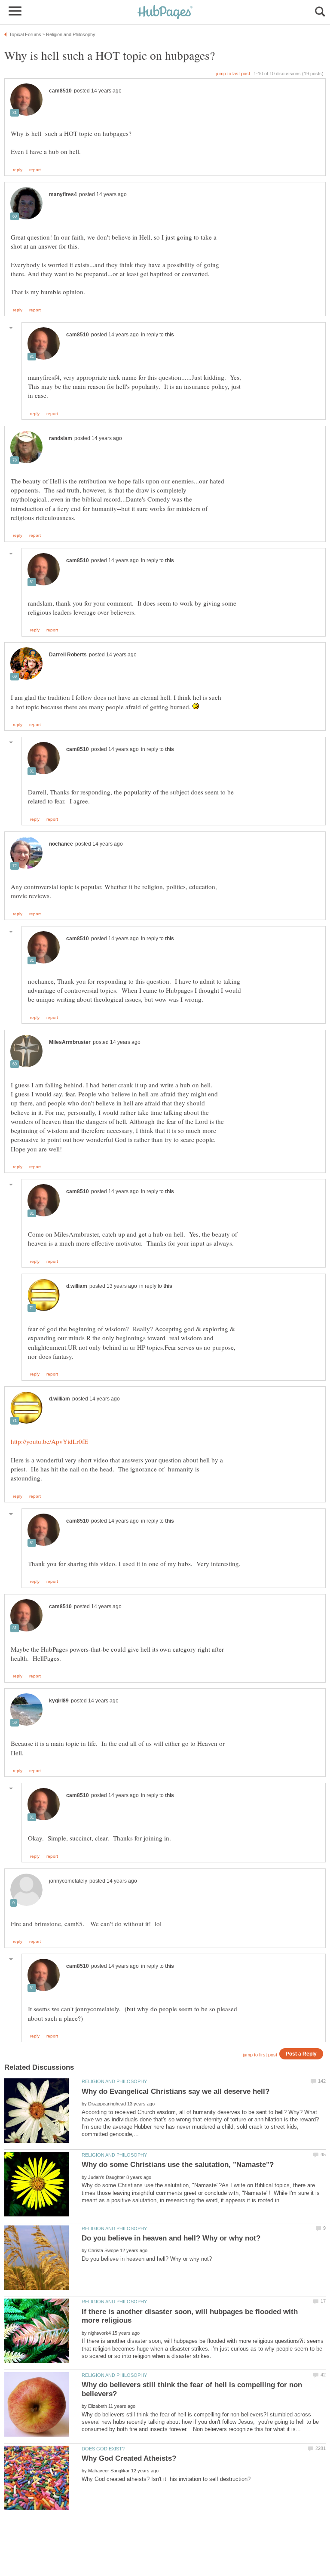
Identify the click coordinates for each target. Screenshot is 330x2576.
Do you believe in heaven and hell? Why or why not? (171, 2238)
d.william (77, 1286)
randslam (61, 438)
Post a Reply (301, 2054)
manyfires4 (63, 194)
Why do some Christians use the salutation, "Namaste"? (178, 2165)
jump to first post (260, 2055)
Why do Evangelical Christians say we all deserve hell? (176, 2091)
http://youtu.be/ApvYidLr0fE (49, 1441)
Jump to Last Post (233, 74)
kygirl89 (59, 1701)
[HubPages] (165, 13)
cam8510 (60, 91)
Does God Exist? (103, 2449)
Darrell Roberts (68, 655)
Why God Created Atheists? (129, 2458)
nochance (61, 844)
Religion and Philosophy (114, 2081)
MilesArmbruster (70, 1042)
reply (18, 170)
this (170, 335)
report (35, 170)
